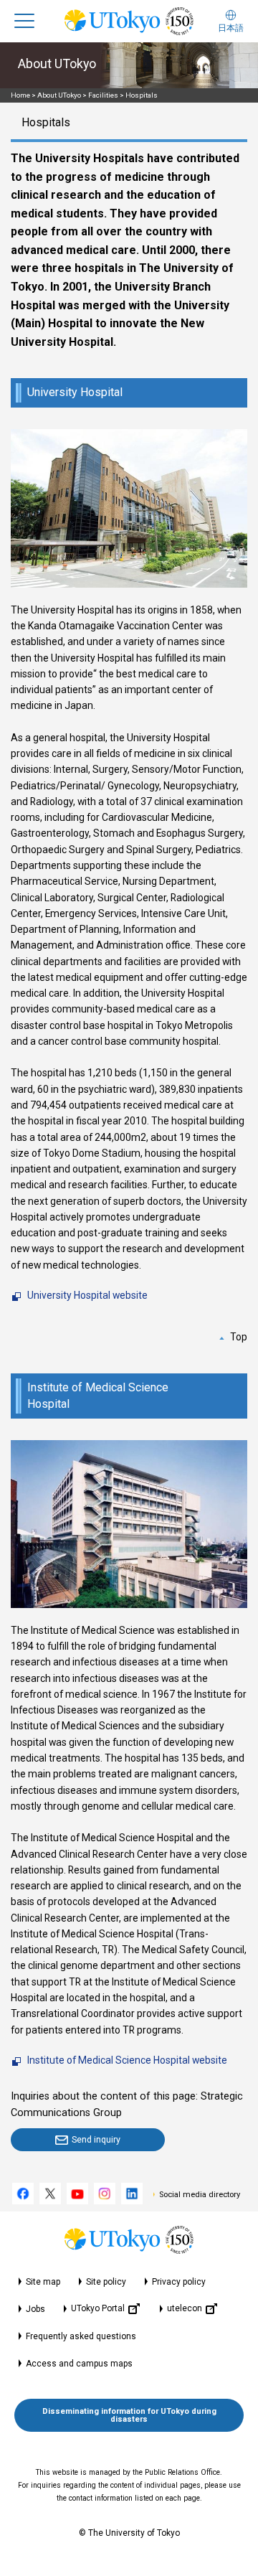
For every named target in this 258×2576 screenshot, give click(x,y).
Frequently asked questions (81, 2336)
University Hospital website (87, 1295)
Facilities (103, 95)
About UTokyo (59, 95)
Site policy (106, 2282)
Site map (43, 2282)
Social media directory (200, 2195)
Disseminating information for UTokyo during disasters (129, 2415)
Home (20, 95)
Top (239, 1337)
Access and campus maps (79, 2364)
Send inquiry (96, 2139)
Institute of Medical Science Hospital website (127, 2060)
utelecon (185, 2308)
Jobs (35, 2309)
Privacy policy (179, 2282)
